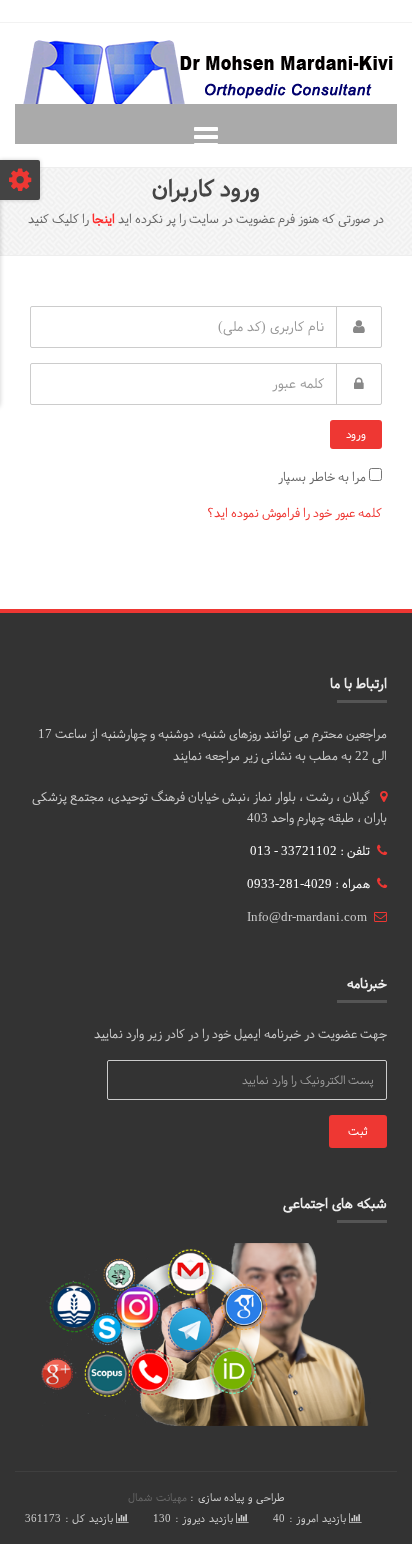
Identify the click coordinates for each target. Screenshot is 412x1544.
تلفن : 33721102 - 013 (310, 851)
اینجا (103, 219)
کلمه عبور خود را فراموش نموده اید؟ (294, 513)
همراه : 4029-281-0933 (308, 884)
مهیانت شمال (157, 1497)
